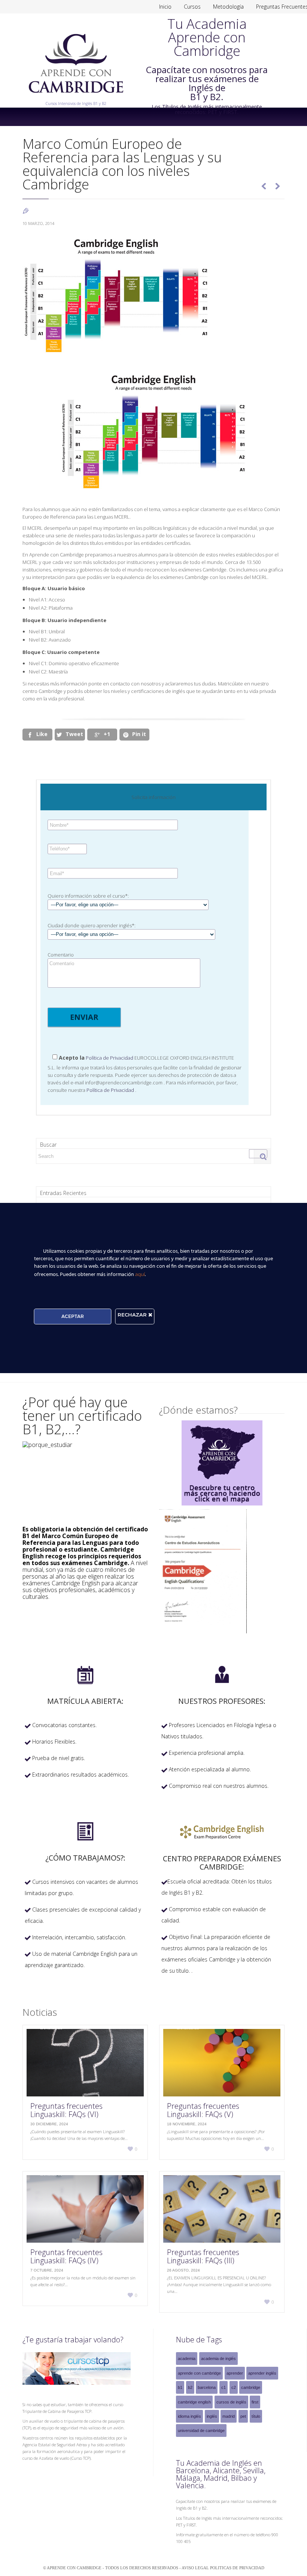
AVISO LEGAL (196, 2568)
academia (187, 2359)
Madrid (229, 2416)
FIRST (255, 2402)
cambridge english (194, 2402)
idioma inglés (189, 2416)
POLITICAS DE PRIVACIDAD (237, 2568)
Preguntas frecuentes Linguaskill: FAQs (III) (203, 2256)
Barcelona (207, 2387)
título (256, 2416)
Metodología (228, 7)
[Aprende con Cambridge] (76, 98)
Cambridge (251, 2387)
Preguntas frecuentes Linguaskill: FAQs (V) (203, 2110)
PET (243, 2416)
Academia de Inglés (218, 2359)
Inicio (165, 7)
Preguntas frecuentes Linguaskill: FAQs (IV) (66, 2256)
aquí (140, 1274)
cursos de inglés (231, 2402)
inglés (212, 2416)
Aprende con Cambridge (199, 2373)
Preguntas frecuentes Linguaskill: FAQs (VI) (66, 2110)
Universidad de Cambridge (201, 2431)
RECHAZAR (133, 1315)
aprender (235, 2373)
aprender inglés (262, 2373)
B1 (180, 2387)
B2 (190, 2387)
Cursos (192, 7)
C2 (234, 2387)
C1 (224, 2387)
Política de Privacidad (109, 1058)
